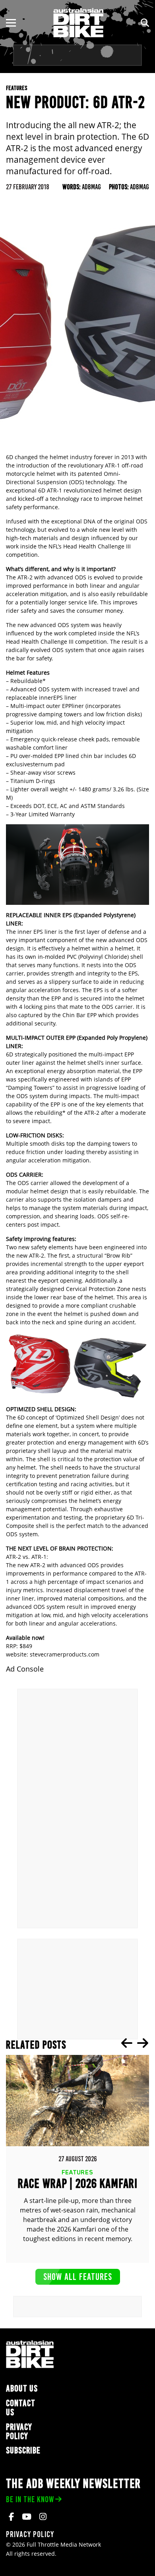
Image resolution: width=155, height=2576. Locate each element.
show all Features (78, 2277)
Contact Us (21, 2408)
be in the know (30, 2499)
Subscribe (23, 2450)
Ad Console (25, 1669)
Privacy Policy (19, 2432)
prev (127, 2043)
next (143, 2043)
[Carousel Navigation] (135, 2043)
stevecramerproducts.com (65, 1654)
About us (22, 2388)
